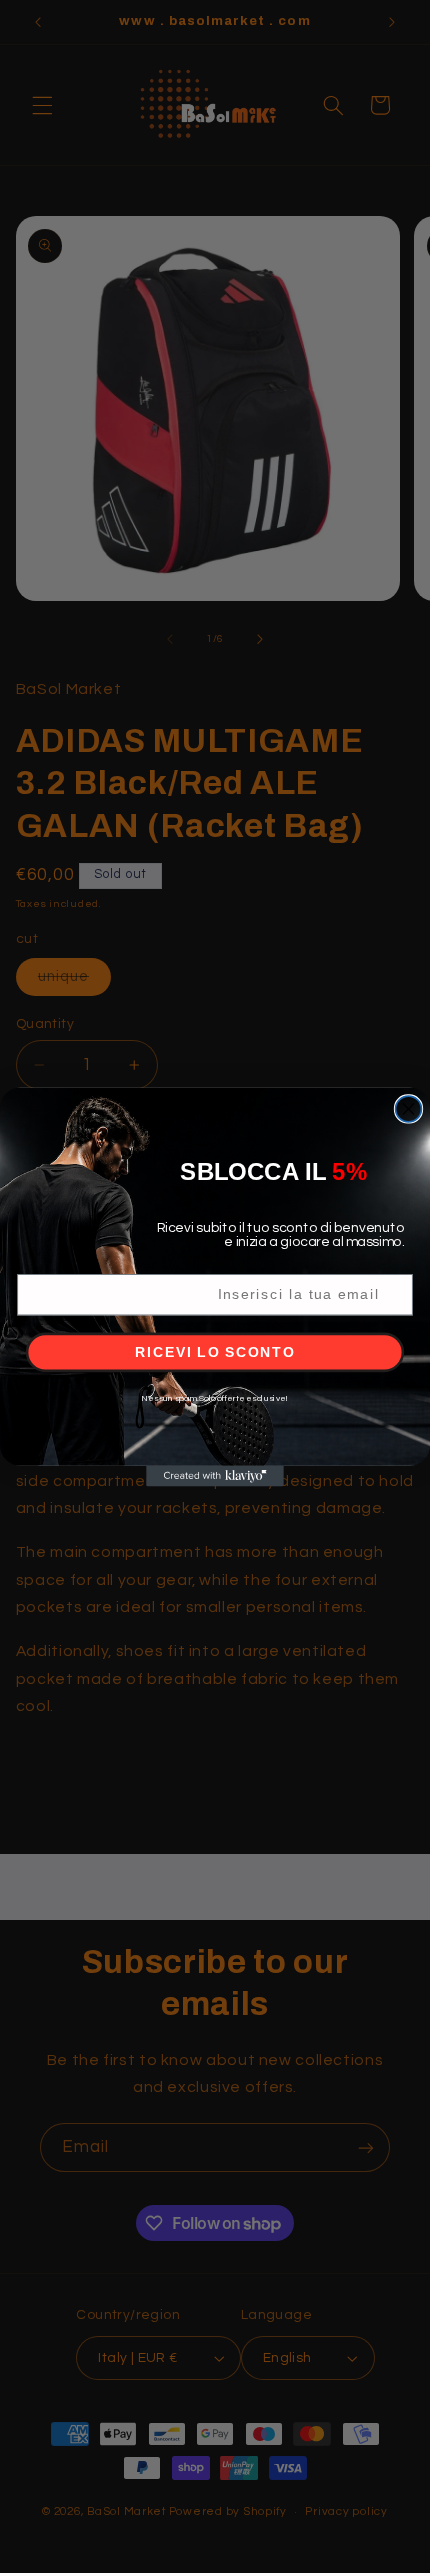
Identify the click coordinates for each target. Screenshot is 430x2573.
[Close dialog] (409, 1109)
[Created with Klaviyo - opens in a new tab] (215, 1475)
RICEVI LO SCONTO (214, 1351)
